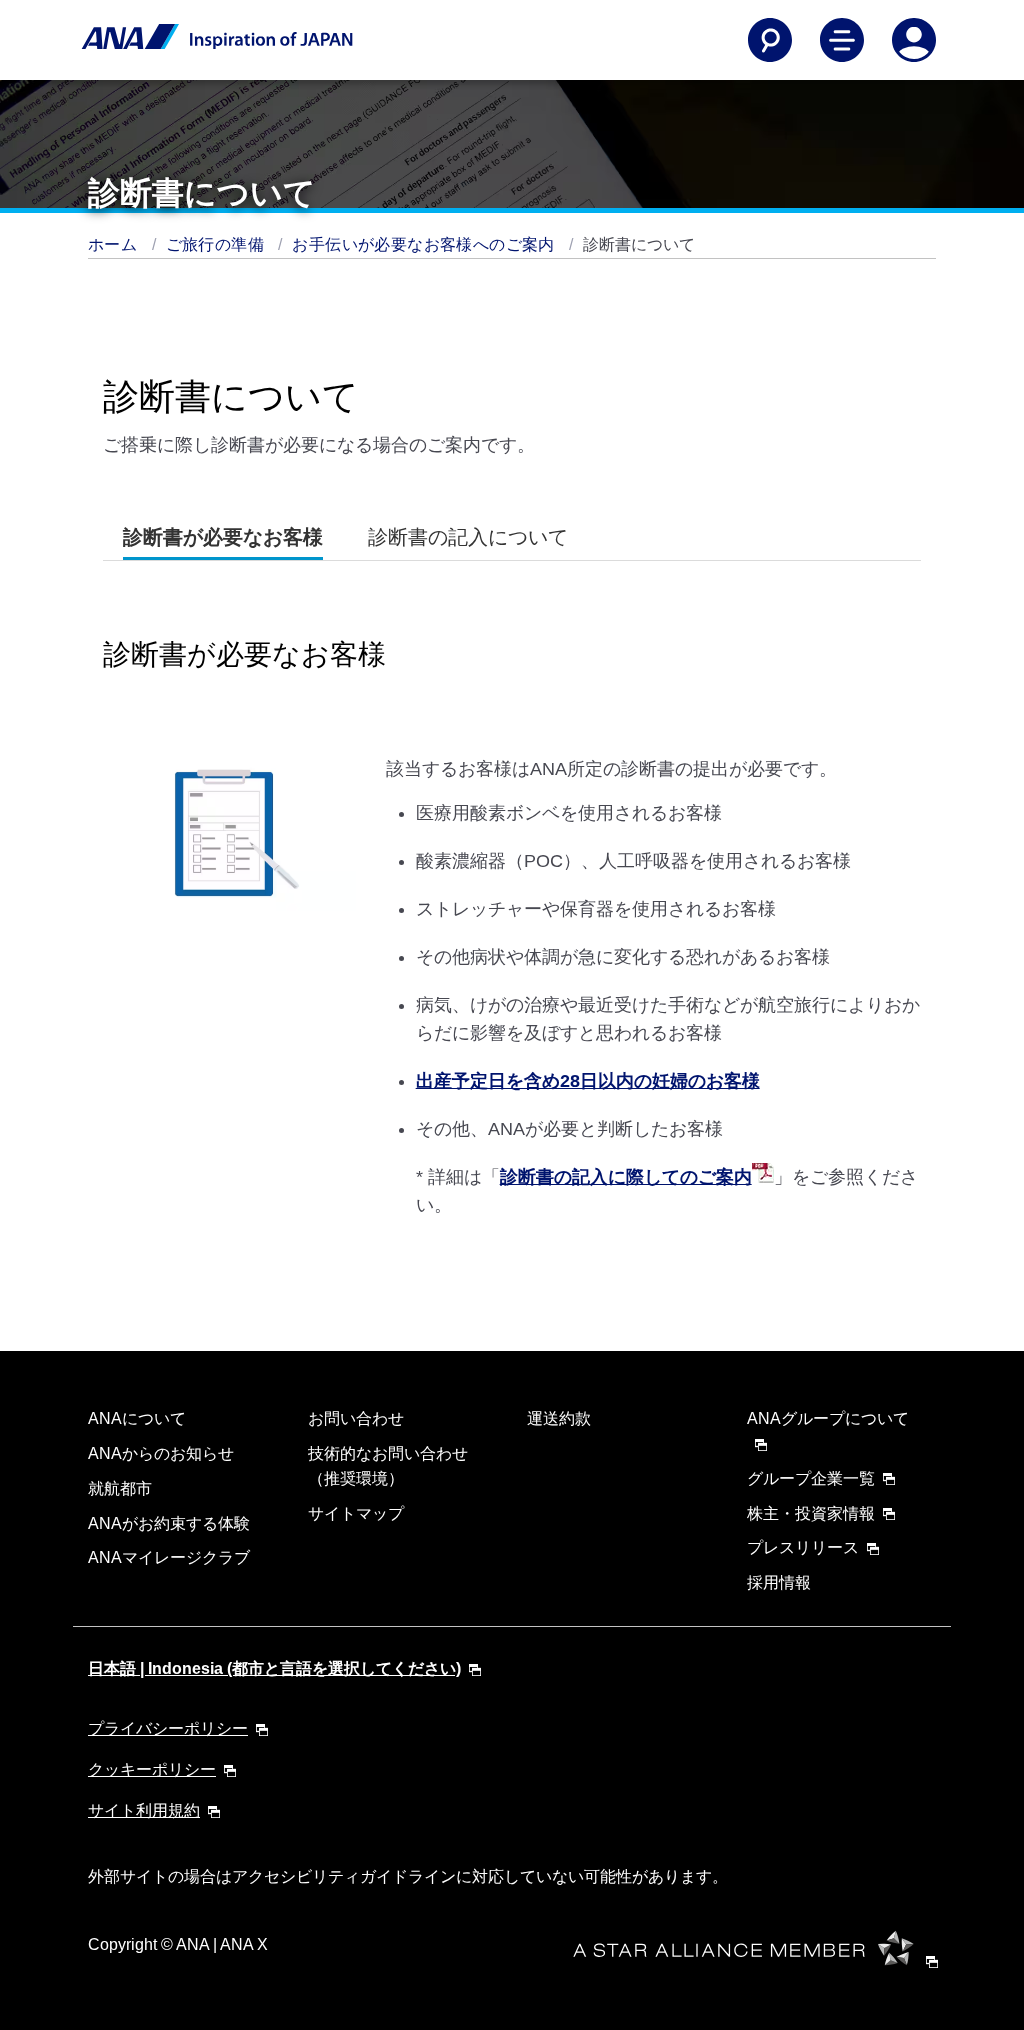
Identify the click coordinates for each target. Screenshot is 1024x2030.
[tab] (223, 537)
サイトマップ (356, 1513)
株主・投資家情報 (811, 1513)
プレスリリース (803, 1547)
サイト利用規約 (144, 1810)
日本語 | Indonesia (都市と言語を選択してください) (274, 1668)
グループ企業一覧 (811, 1478)
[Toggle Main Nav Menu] (842, 40)
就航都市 (120, 1488)
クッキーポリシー (152, 1769)
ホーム (115, 244)
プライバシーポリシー (168, 1728)
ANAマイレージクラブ (169, 1557)
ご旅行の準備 (217, 244)
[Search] (770, 40)
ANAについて (137, 1418)
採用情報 (779, 1582)
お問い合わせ (356, 1418)
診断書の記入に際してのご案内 (626, 1177)
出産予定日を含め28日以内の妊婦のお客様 (588, 1081)
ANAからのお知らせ (161, 1453)
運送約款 (559, 1418)
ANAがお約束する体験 (169, 1523)
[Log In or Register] (914, 40)
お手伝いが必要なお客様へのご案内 (425, 244)
